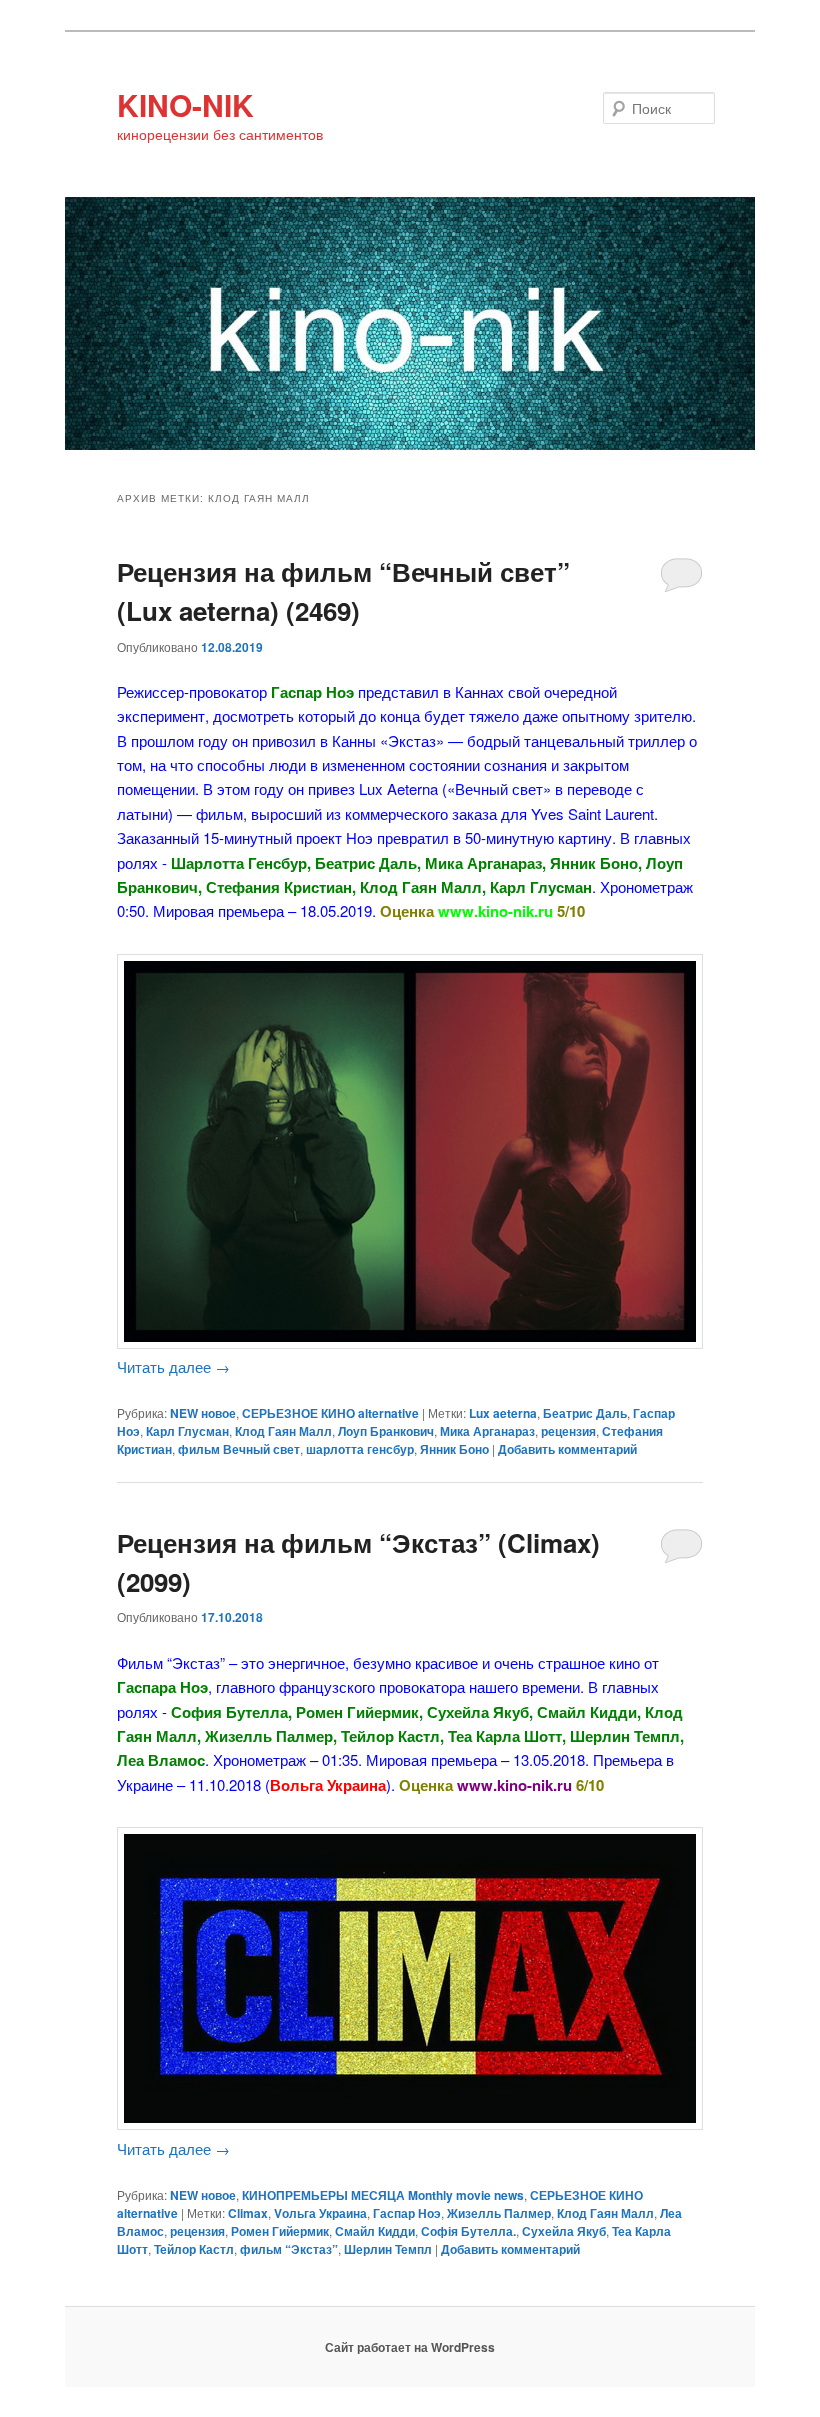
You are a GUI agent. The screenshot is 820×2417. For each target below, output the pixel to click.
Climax (248, 2213)
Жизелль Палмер (499, 2213)
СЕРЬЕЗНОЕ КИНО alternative (330, 1413)
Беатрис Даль (585, 1413)
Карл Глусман (187, 1431)
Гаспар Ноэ (407, 2213)
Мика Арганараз (487, 1431)
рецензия (568, 1431)
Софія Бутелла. (468, 2231)
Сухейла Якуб (564, 2231)
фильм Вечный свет (239, 1449)
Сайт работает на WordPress (410, 2347)
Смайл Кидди (375, 2231)
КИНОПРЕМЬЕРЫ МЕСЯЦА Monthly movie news (383, 2195)
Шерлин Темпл (388, 2249)
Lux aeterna (503, 1413)
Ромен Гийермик (280, 2231)
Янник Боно (454, 1449)
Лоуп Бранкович (386, 1431)
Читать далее (173, 1366)
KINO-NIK (185, 104)
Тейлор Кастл (194, 2249)
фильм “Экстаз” (289, 2249)
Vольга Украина (320, 2213)
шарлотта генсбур (360, 1449)
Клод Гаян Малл (283, 1431)
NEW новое (203, 1413)
